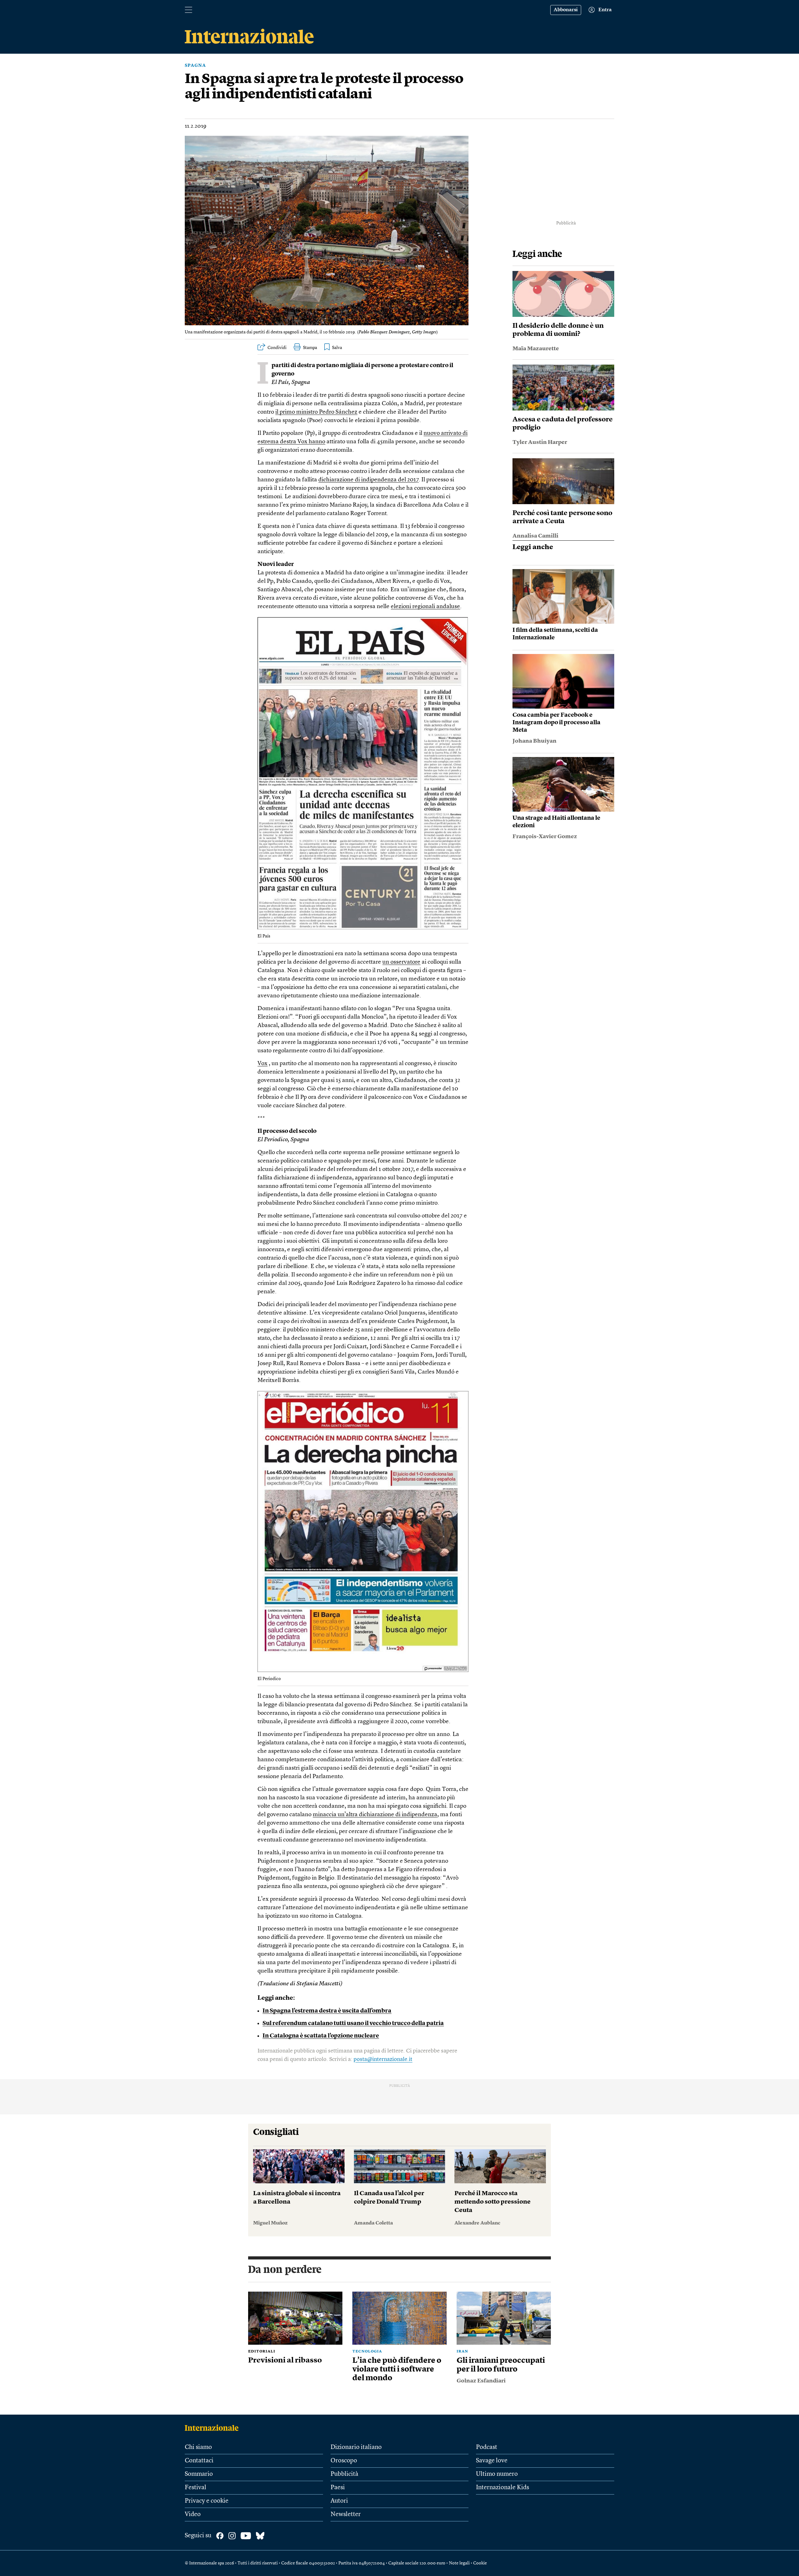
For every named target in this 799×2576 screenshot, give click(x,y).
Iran (462, 2352)
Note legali (459, 2563)
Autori (339, 2501)
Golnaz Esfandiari (481, 2381)
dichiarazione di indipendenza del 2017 (368, 480)
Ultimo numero (497, 2474)
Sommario (199, 2474)
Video (193, 2515)
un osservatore (401, 962)
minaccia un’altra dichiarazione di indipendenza (375, 1815)
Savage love (492, 2461)
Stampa (310, 348)
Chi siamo (198, 2447)
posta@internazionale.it (383, 2059)
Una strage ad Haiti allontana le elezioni (556, 822)
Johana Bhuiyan (534, 741)
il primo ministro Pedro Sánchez (316, 412)
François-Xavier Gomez (545, 837)
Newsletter (346, 2515)
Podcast (487, 2447)
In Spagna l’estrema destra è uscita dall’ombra (327, 2011)
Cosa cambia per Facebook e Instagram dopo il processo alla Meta (556, 723)
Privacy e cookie (207, 2501)
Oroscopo (344, 2461)
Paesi (338, 2488)
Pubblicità (344, 2474)
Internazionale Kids (502, 2488)
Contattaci (199, 2461)
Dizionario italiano (356, 2447)
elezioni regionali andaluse (425, 607)
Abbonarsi (566, 10)
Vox (262, 1064)
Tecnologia (367, 2352)
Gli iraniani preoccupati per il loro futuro (501, 2365)
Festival (196, 2488)
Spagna (195, 66)
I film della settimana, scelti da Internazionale (555, 634)
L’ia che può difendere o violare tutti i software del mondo (397, 2370)
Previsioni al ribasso (285, 2361)
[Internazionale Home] (214, 2428)
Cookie (480, 2563)
